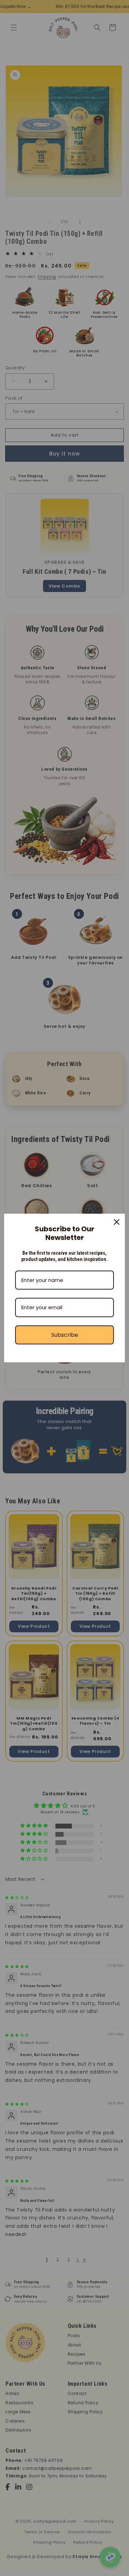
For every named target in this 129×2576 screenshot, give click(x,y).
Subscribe (65, 1335)
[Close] (117, 1222)
